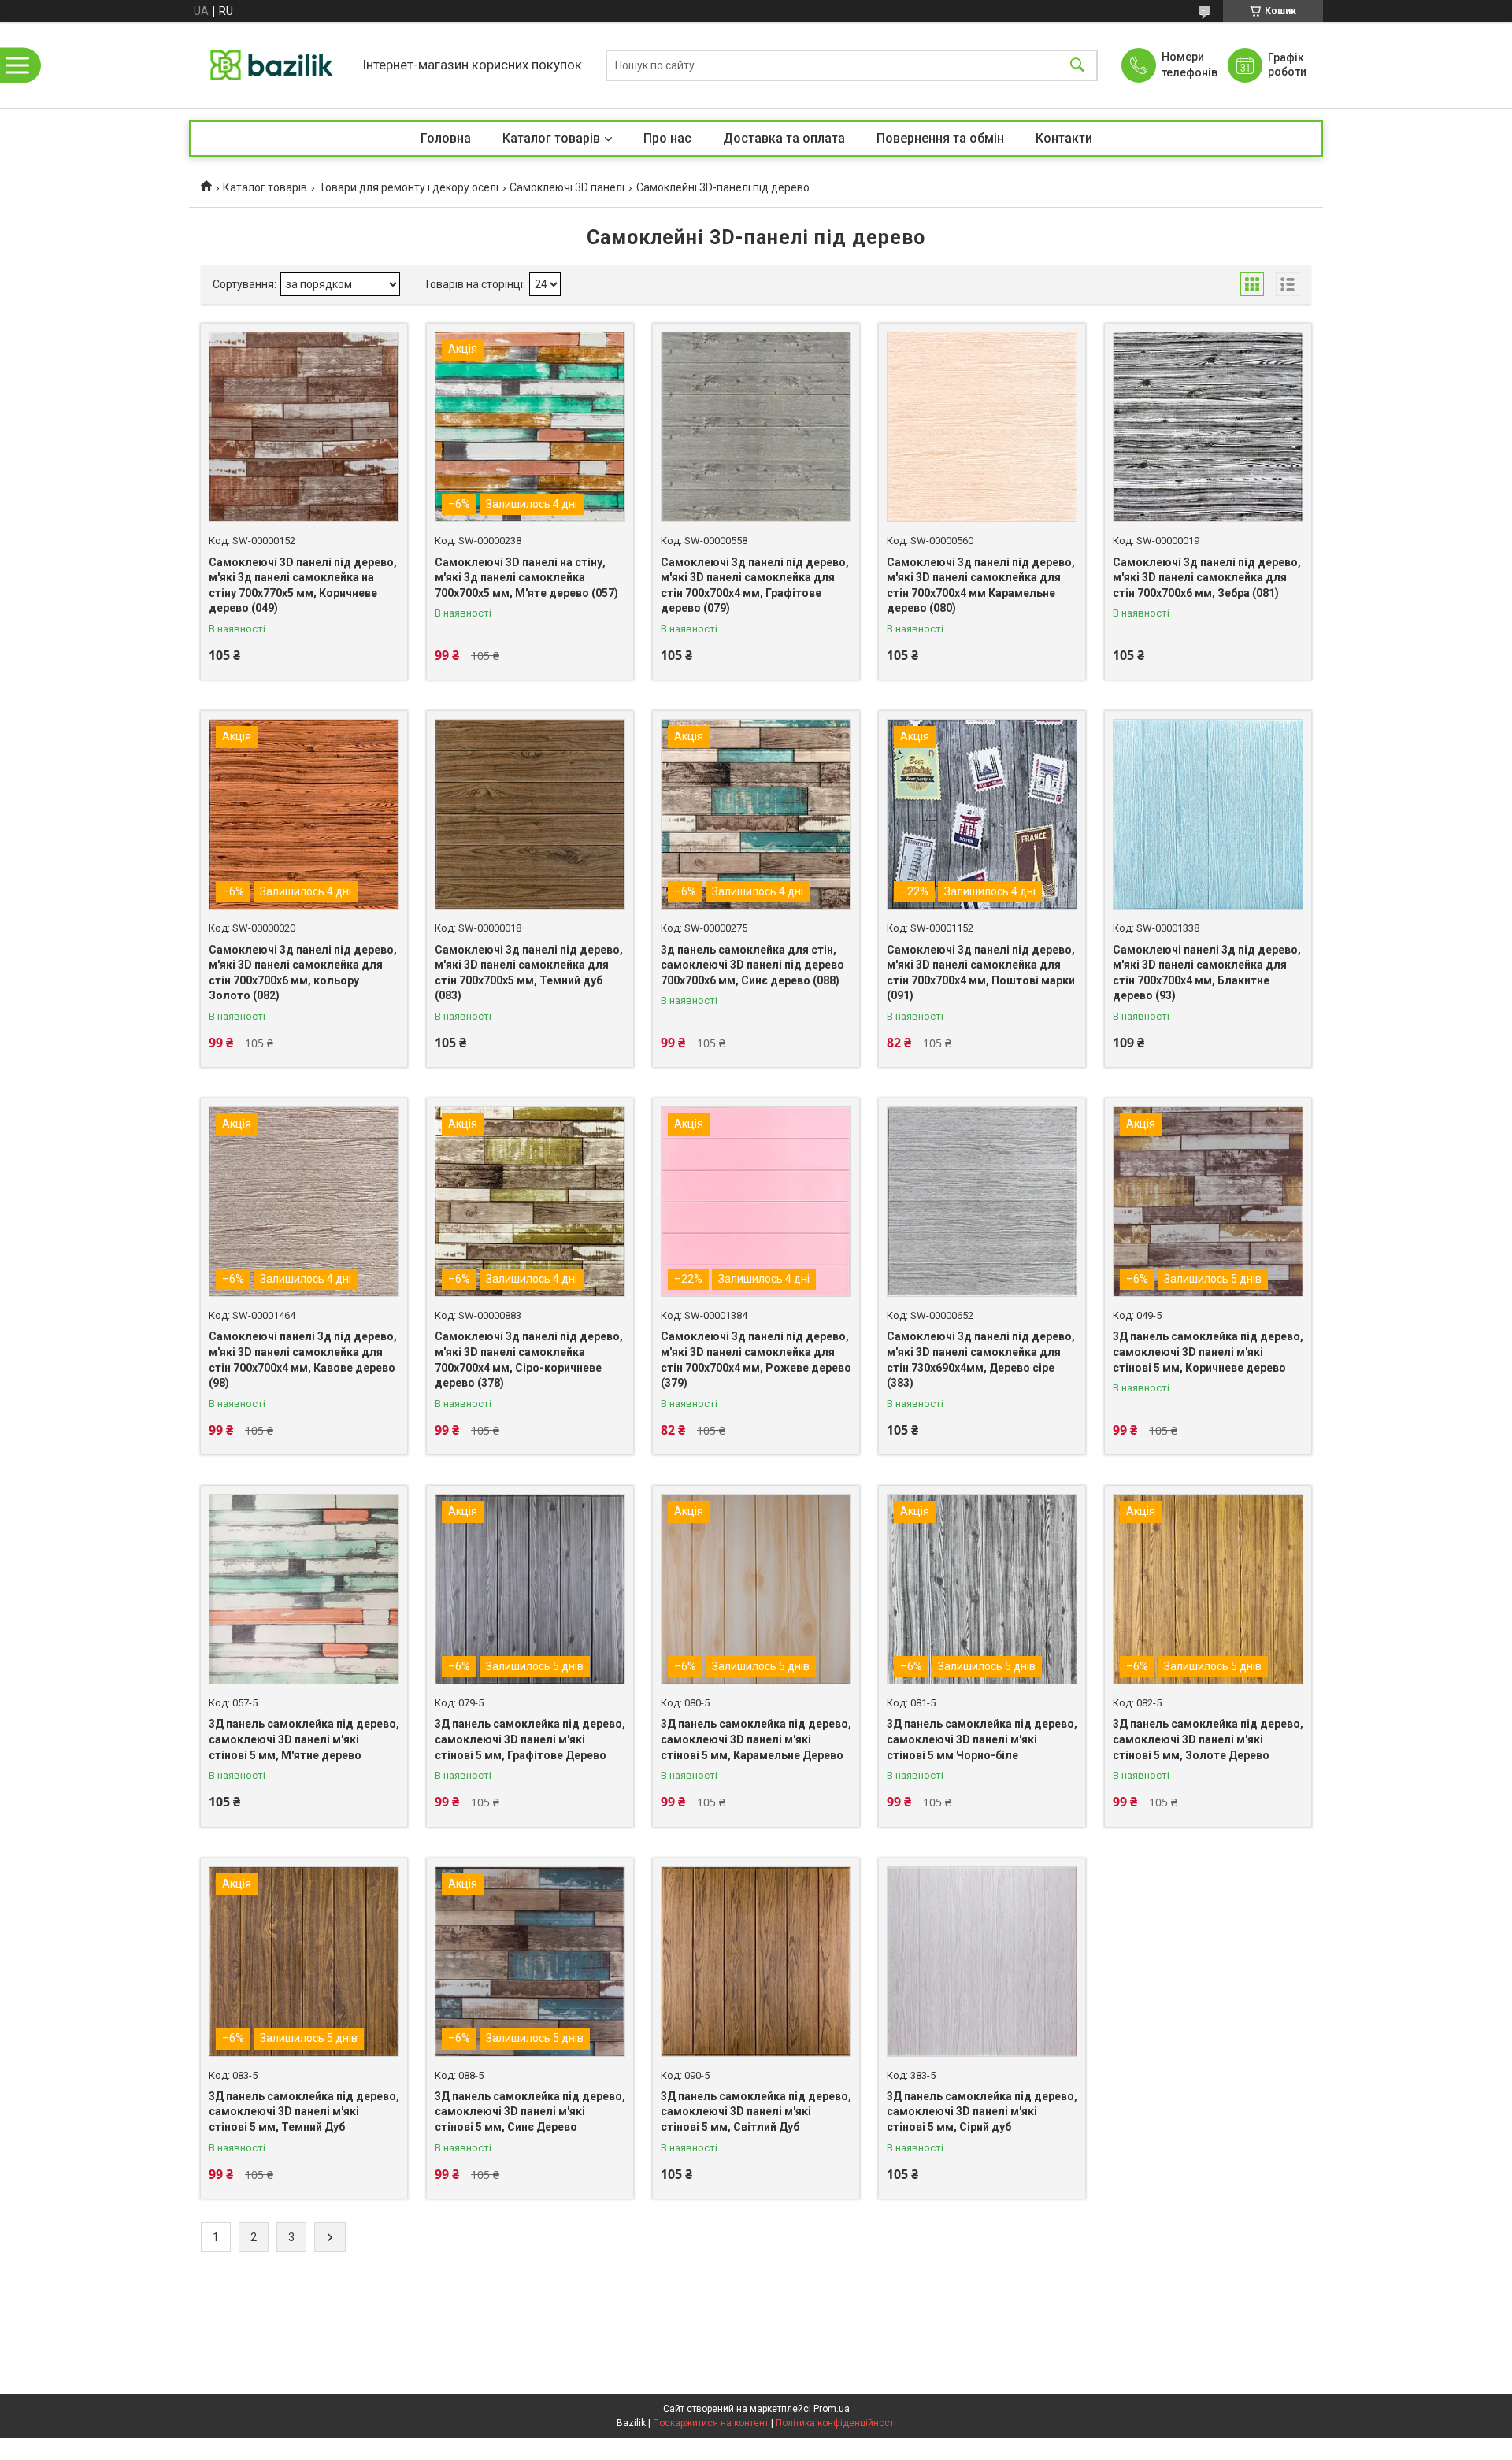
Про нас (667, 138)
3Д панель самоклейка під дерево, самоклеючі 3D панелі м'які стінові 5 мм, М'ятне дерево (304, 1739)
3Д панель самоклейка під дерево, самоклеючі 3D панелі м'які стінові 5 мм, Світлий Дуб (756, 2112)
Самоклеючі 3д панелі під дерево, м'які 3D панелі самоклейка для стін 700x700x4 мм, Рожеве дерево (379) (756, 1360)
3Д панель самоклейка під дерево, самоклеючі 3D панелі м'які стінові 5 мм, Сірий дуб (982, 2112)
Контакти (1064, 138)
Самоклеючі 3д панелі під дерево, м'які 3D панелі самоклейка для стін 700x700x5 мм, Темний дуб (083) (529, 973)
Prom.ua (832, 2409)
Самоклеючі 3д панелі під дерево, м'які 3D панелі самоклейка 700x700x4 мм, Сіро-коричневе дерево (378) (529, 1360)
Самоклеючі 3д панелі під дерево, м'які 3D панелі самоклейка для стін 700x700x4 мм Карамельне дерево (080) (981, 585)
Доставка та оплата (784, 138)
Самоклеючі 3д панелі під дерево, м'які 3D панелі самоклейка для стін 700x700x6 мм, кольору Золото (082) (303, 973)
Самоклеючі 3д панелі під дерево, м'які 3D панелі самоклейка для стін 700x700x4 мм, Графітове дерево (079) (755, 585)
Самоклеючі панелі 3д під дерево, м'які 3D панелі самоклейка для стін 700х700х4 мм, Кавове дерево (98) (303, 1360)
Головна (446, 138)
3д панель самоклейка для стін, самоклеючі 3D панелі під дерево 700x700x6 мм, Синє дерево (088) (752, 965)
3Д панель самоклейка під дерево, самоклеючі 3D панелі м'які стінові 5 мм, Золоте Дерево (1208, 1739)
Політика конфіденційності (836, 2423)
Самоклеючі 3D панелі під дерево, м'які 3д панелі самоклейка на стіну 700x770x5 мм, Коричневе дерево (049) (303, 585)
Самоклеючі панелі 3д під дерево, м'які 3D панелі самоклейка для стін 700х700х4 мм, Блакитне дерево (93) (1207, 973)
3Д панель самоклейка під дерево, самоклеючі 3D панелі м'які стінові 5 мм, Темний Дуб (304, 2112)
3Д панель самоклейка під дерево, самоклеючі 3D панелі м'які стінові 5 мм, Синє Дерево (530, 2112)
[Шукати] (1077, 65)
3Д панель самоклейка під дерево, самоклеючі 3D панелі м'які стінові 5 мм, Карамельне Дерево (756, 1739)
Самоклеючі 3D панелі (567, 187)
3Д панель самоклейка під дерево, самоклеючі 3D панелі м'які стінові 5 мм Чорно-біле (982, 1739)
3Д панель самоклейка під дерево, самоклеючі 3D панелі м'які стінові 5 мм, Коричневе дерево (1208, 1352)
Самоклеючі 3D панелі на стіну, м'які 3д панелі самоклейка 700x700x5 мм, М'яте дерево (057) (526, 578)
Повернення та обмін (940, 138)
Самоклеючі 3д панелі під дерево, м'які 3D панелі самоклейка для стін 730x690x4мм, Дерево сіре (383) (981, 1360)
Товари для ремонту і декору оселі (409, 187)
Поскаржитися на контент (711, 2423)
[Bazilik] (272, 65)
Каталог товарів (551, 138)
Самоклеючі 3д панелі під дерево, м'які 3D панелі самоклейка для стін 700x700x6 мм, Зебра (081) (1207, 578)
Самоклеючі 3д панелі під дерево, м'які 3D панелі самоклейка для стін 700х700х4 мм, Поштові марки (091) (981, 973)
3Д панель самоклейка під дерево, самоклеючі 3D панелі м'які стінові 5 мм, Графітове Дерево (530, 1739)
